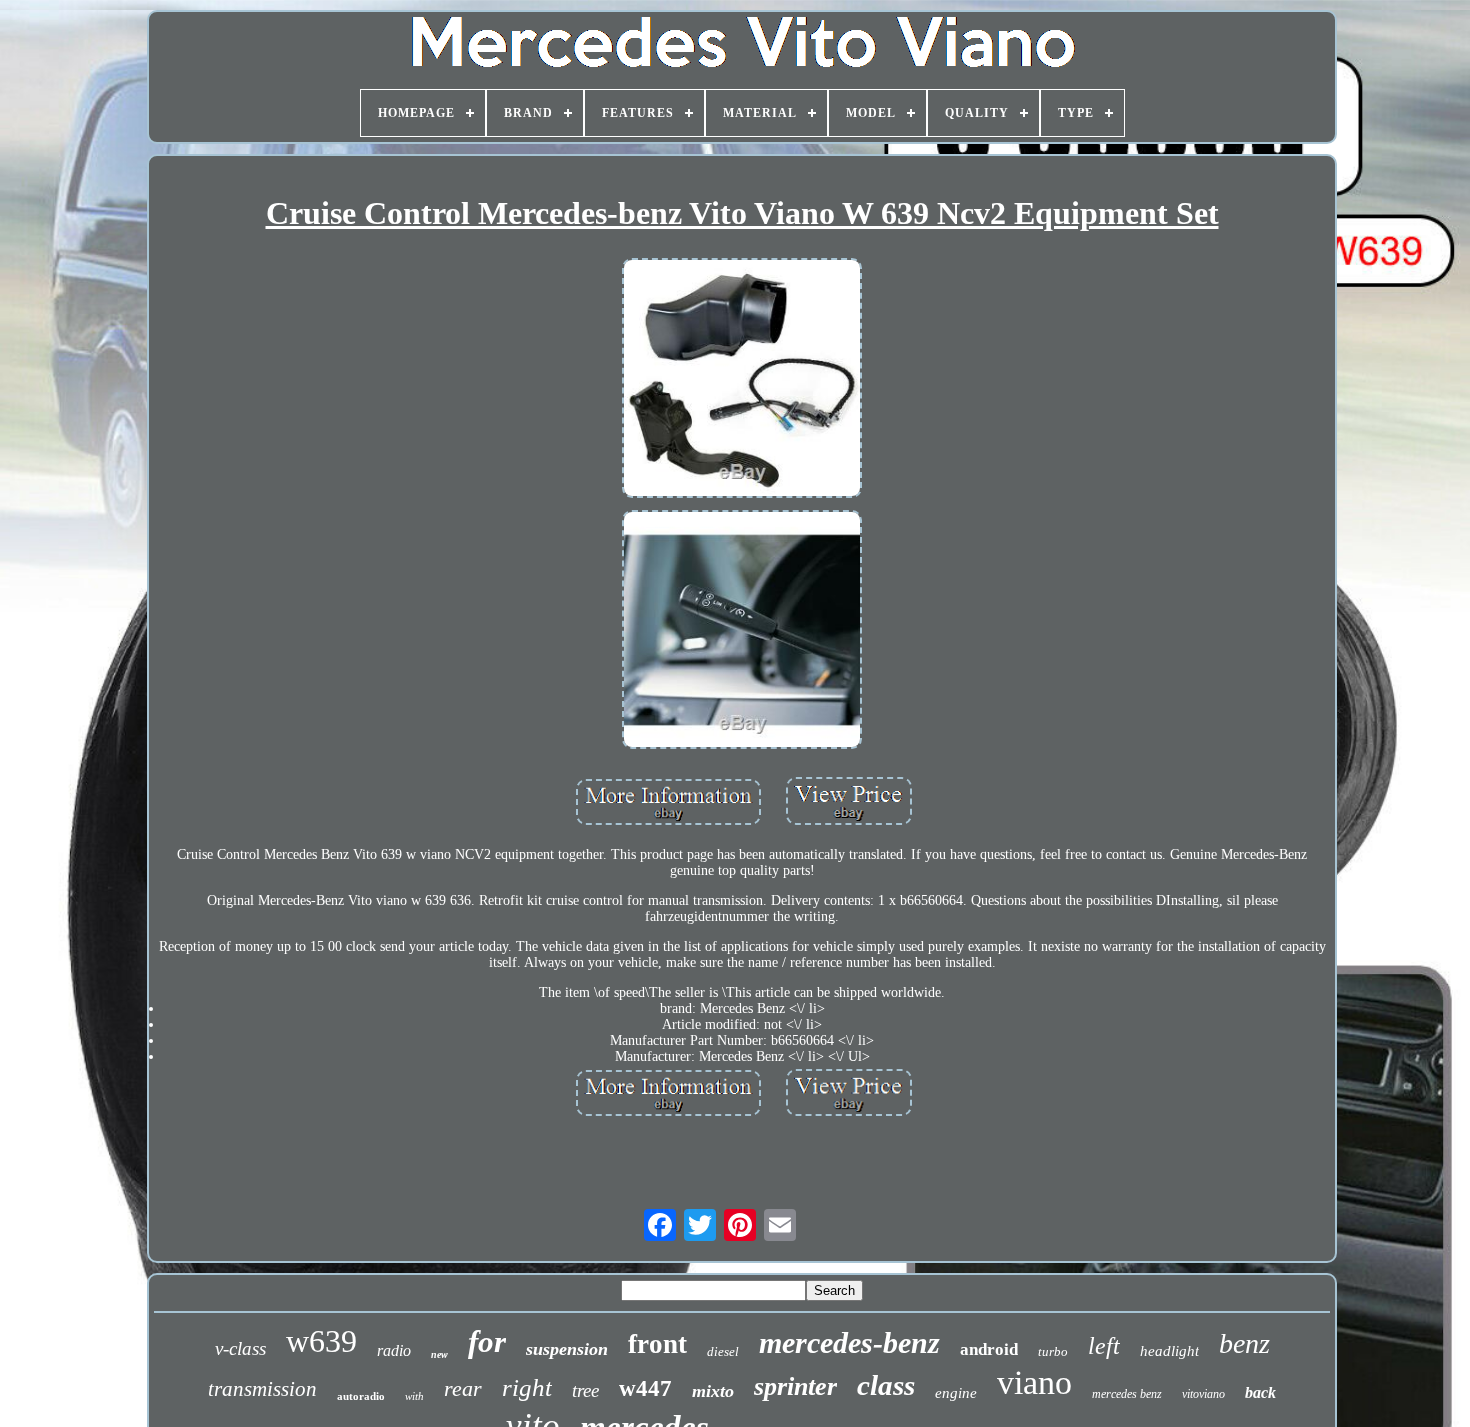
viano (1034, 1382)
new (439, 1354)
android (989, 1349)
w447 (645, 1388)
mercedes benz (1127, 1394)
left (1104, 1346)
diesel (723, 1351)
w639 (321, 1341)
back (1260, 1392)
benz (1244, 1343)
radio (394, 1350)
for (487, 1341)
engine (956, 1393)
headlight (1169, 1351)
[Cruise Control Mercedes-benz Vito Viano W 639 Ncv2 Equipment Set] (742, 380)
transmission (262, 1389)
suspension (567, 1349)
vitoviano (1203, 1394)
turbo (1053, 1351)
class (886, 1385)
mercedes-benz (849, 1342)
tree (585, 1390)
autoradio (361, 1396)
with (414, 1396)
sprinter (795, 1386)
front (657, 1344)
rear (463, 1388)
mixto (713, 1391)
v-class (240, 1348)
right (527, 1387)
